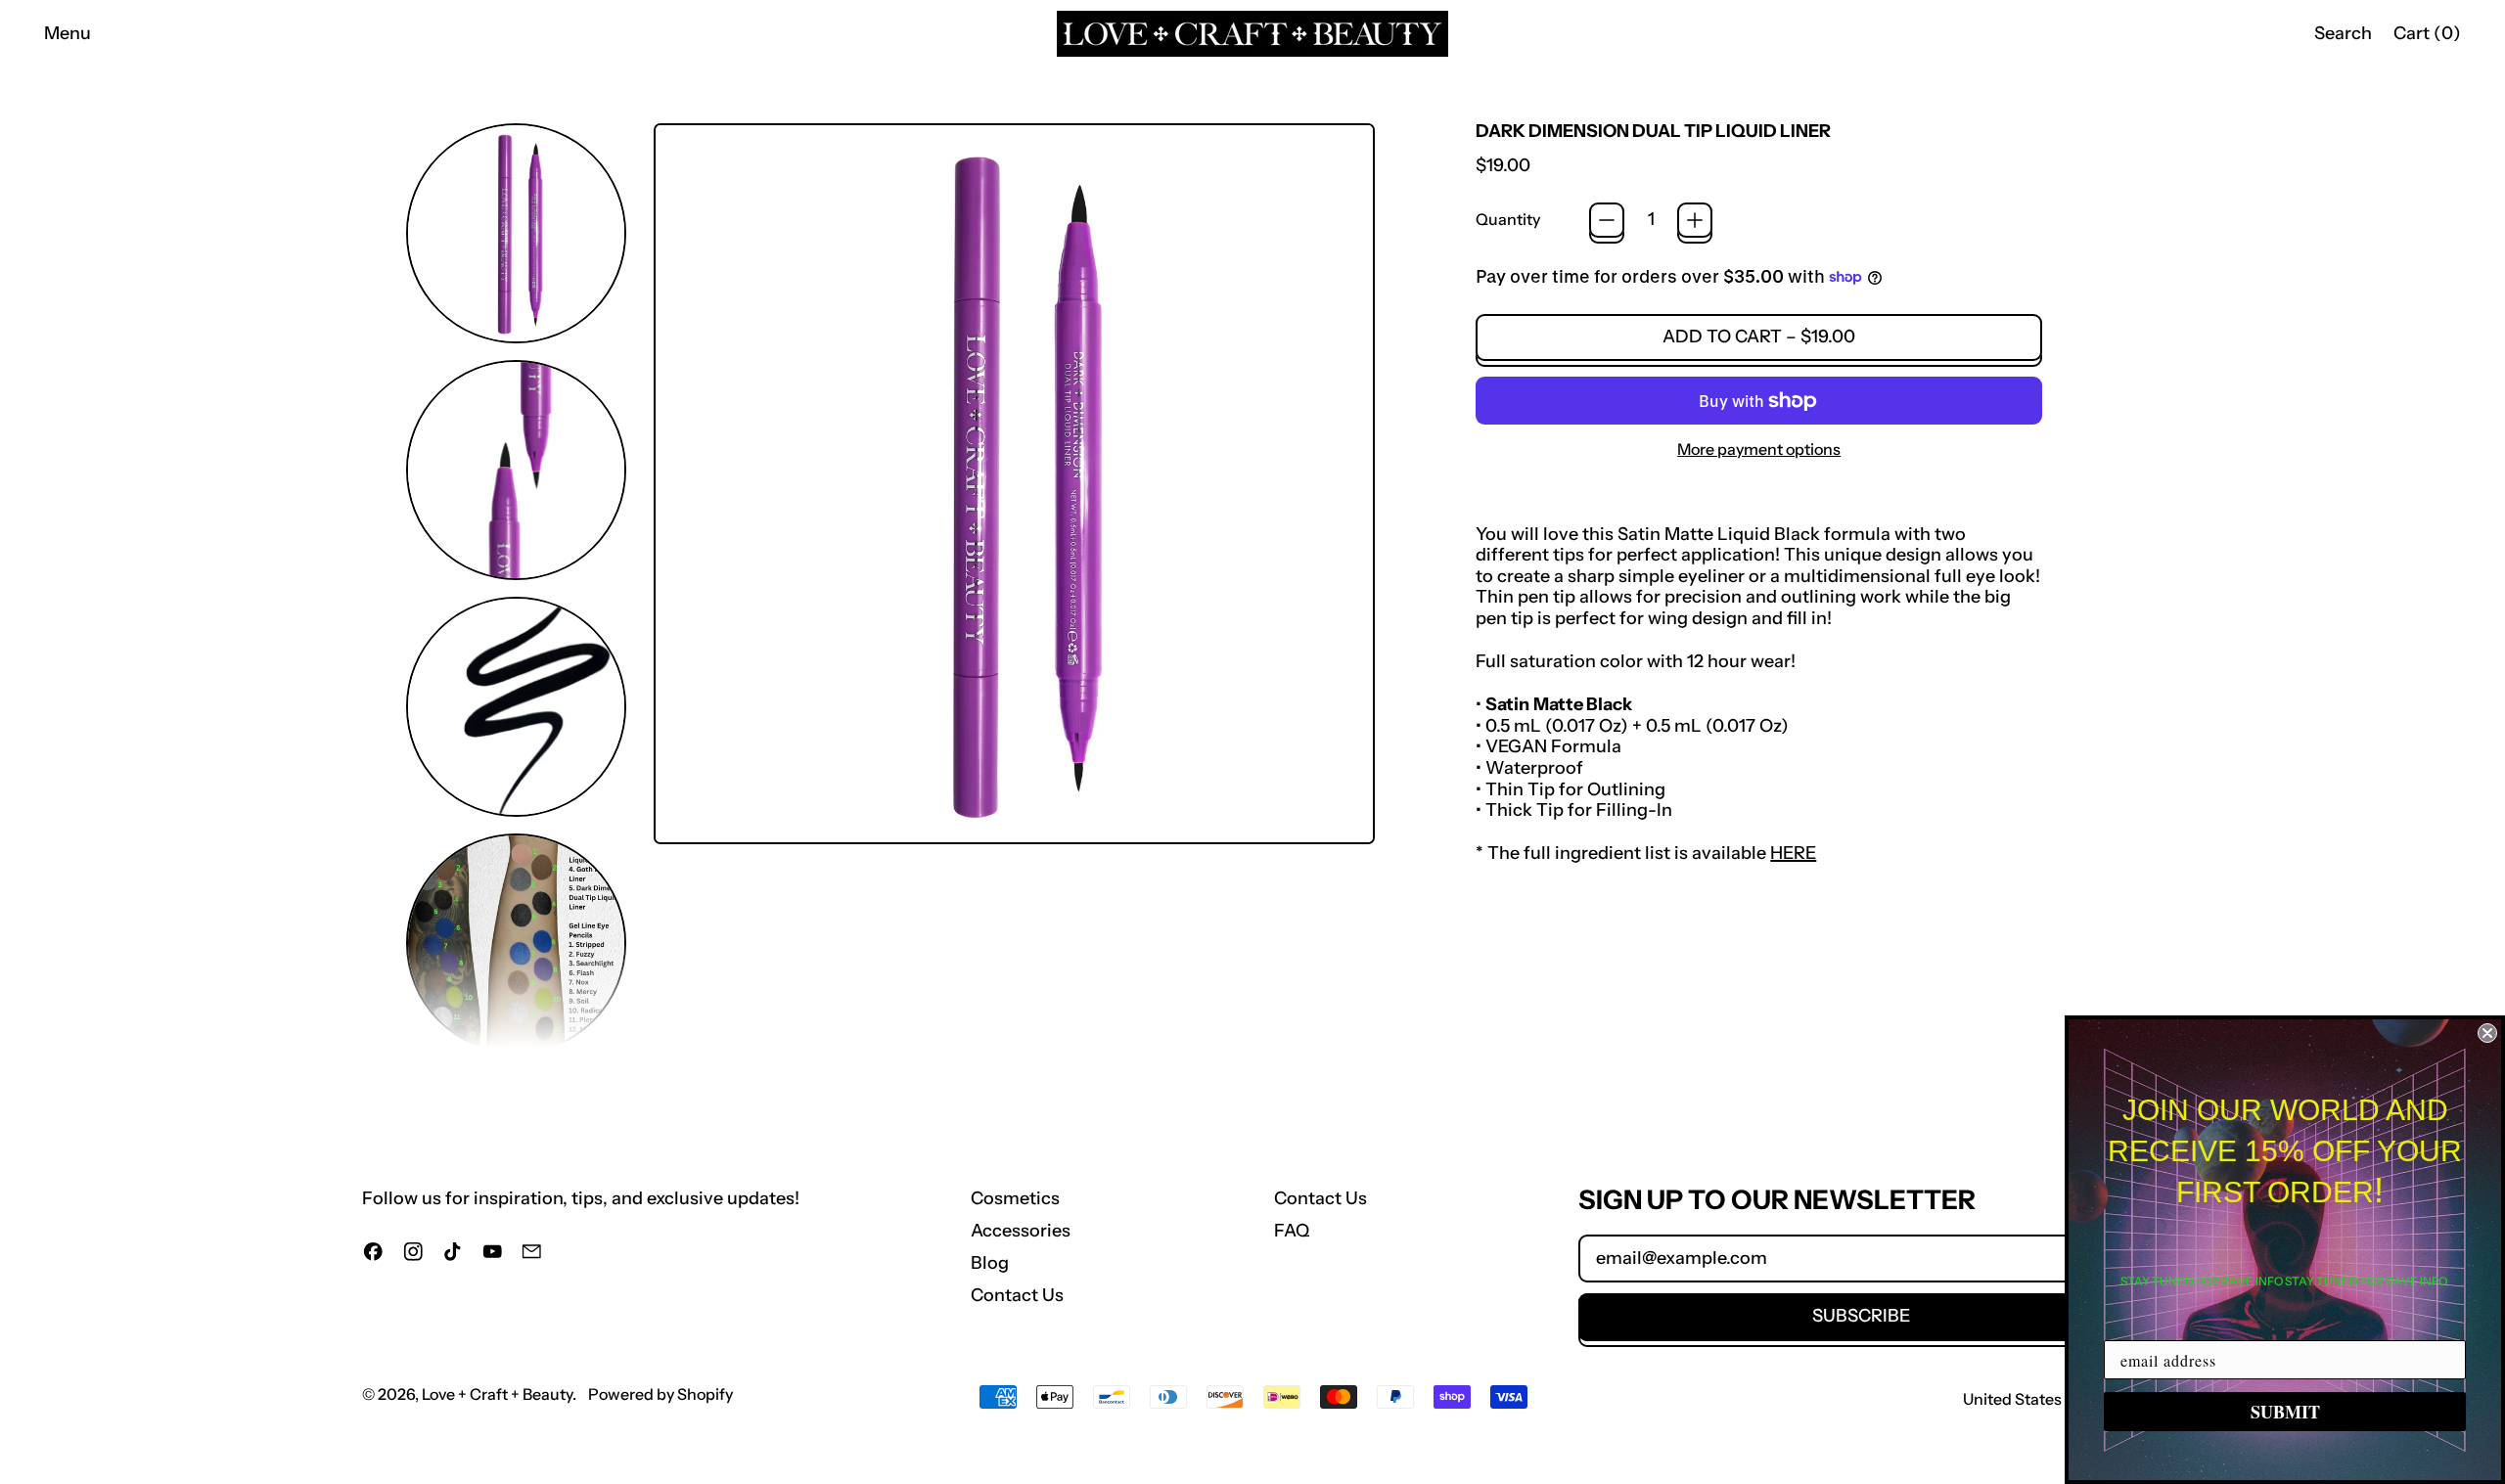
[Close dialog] (2487, 1033)
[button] (2343, 34)
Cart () (2427, 38)
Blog (990, 1263)
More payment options (1759, 450)
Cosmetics (1015, 1198)
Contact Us (1017, 1295)
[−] (1607, 220)
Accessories (1021, 1231)
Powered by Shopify (660, 1394)
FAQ (1292, 1231)
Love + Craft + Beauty (497, 1394)
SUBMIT (2285, 1412)
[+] (1695, 220)
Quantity (1508, 220)
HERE (1793, 853)
